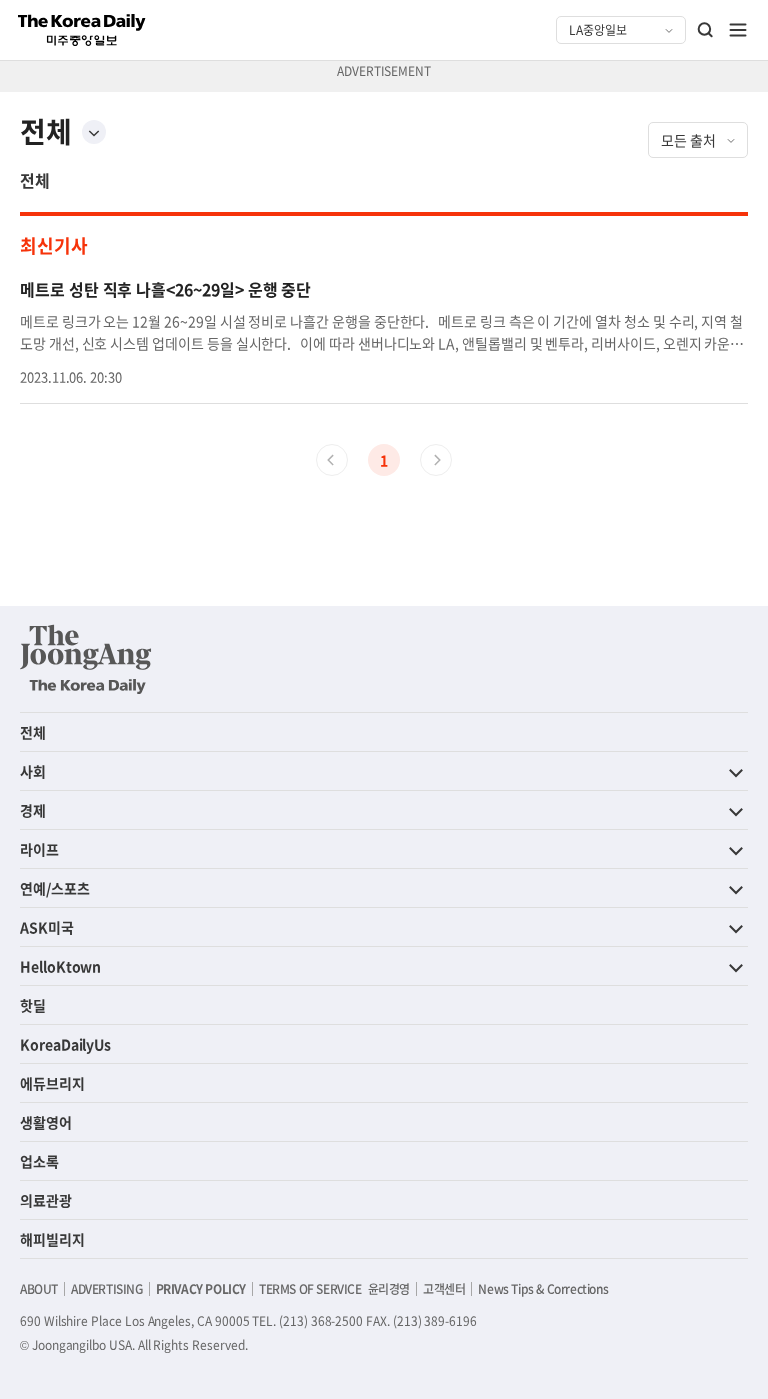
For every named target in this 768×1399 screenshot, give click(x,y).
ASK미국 (47, 927)
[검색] (706, 30)
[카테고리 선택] (94, 132)
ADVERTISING (107, 1289)
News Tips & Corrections (543, 1289)
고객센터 (444, 1289)
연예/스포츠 (55, 888)
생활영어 (46, 1122)
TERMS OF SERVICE (310, 1289)
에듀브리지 (52, 1083)
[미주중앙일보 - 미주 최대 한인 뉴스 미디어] (82, 30)
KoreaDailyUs (65, 1044)
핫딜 (33, 1005)
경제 (33, 810)
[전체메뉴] (738, 30)
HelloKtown (60, 966)
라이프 (39, 849)
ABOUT (39, 1289)
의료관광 (46, 1200)
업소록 (39, 1161)
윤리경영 (389, 1289)
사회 (33, 771)
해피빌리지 (52, 1239)
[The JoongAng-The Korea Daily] (86, 659)
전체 (35, 180)
